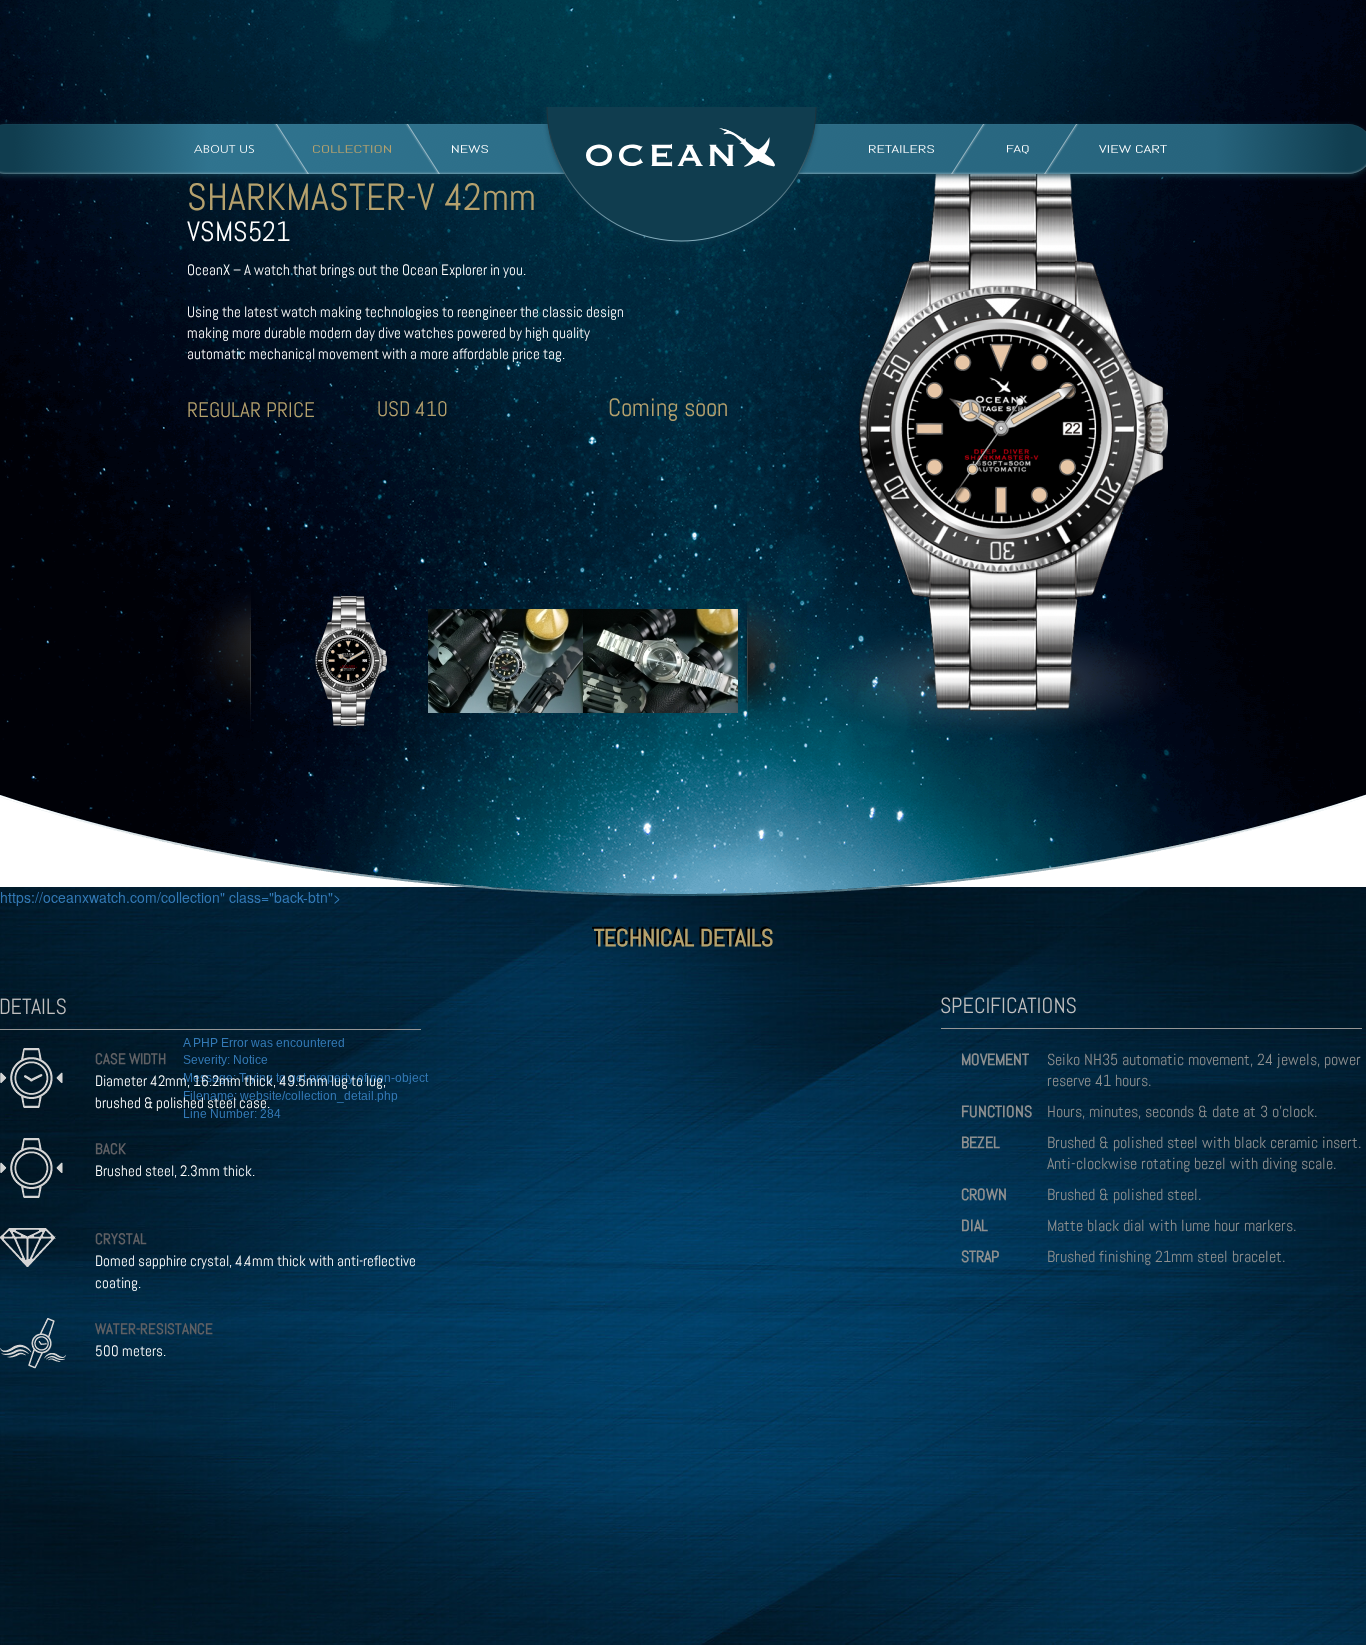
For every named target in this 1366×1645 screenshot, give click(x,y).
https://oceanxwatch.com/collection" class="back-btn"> (170, 897)
